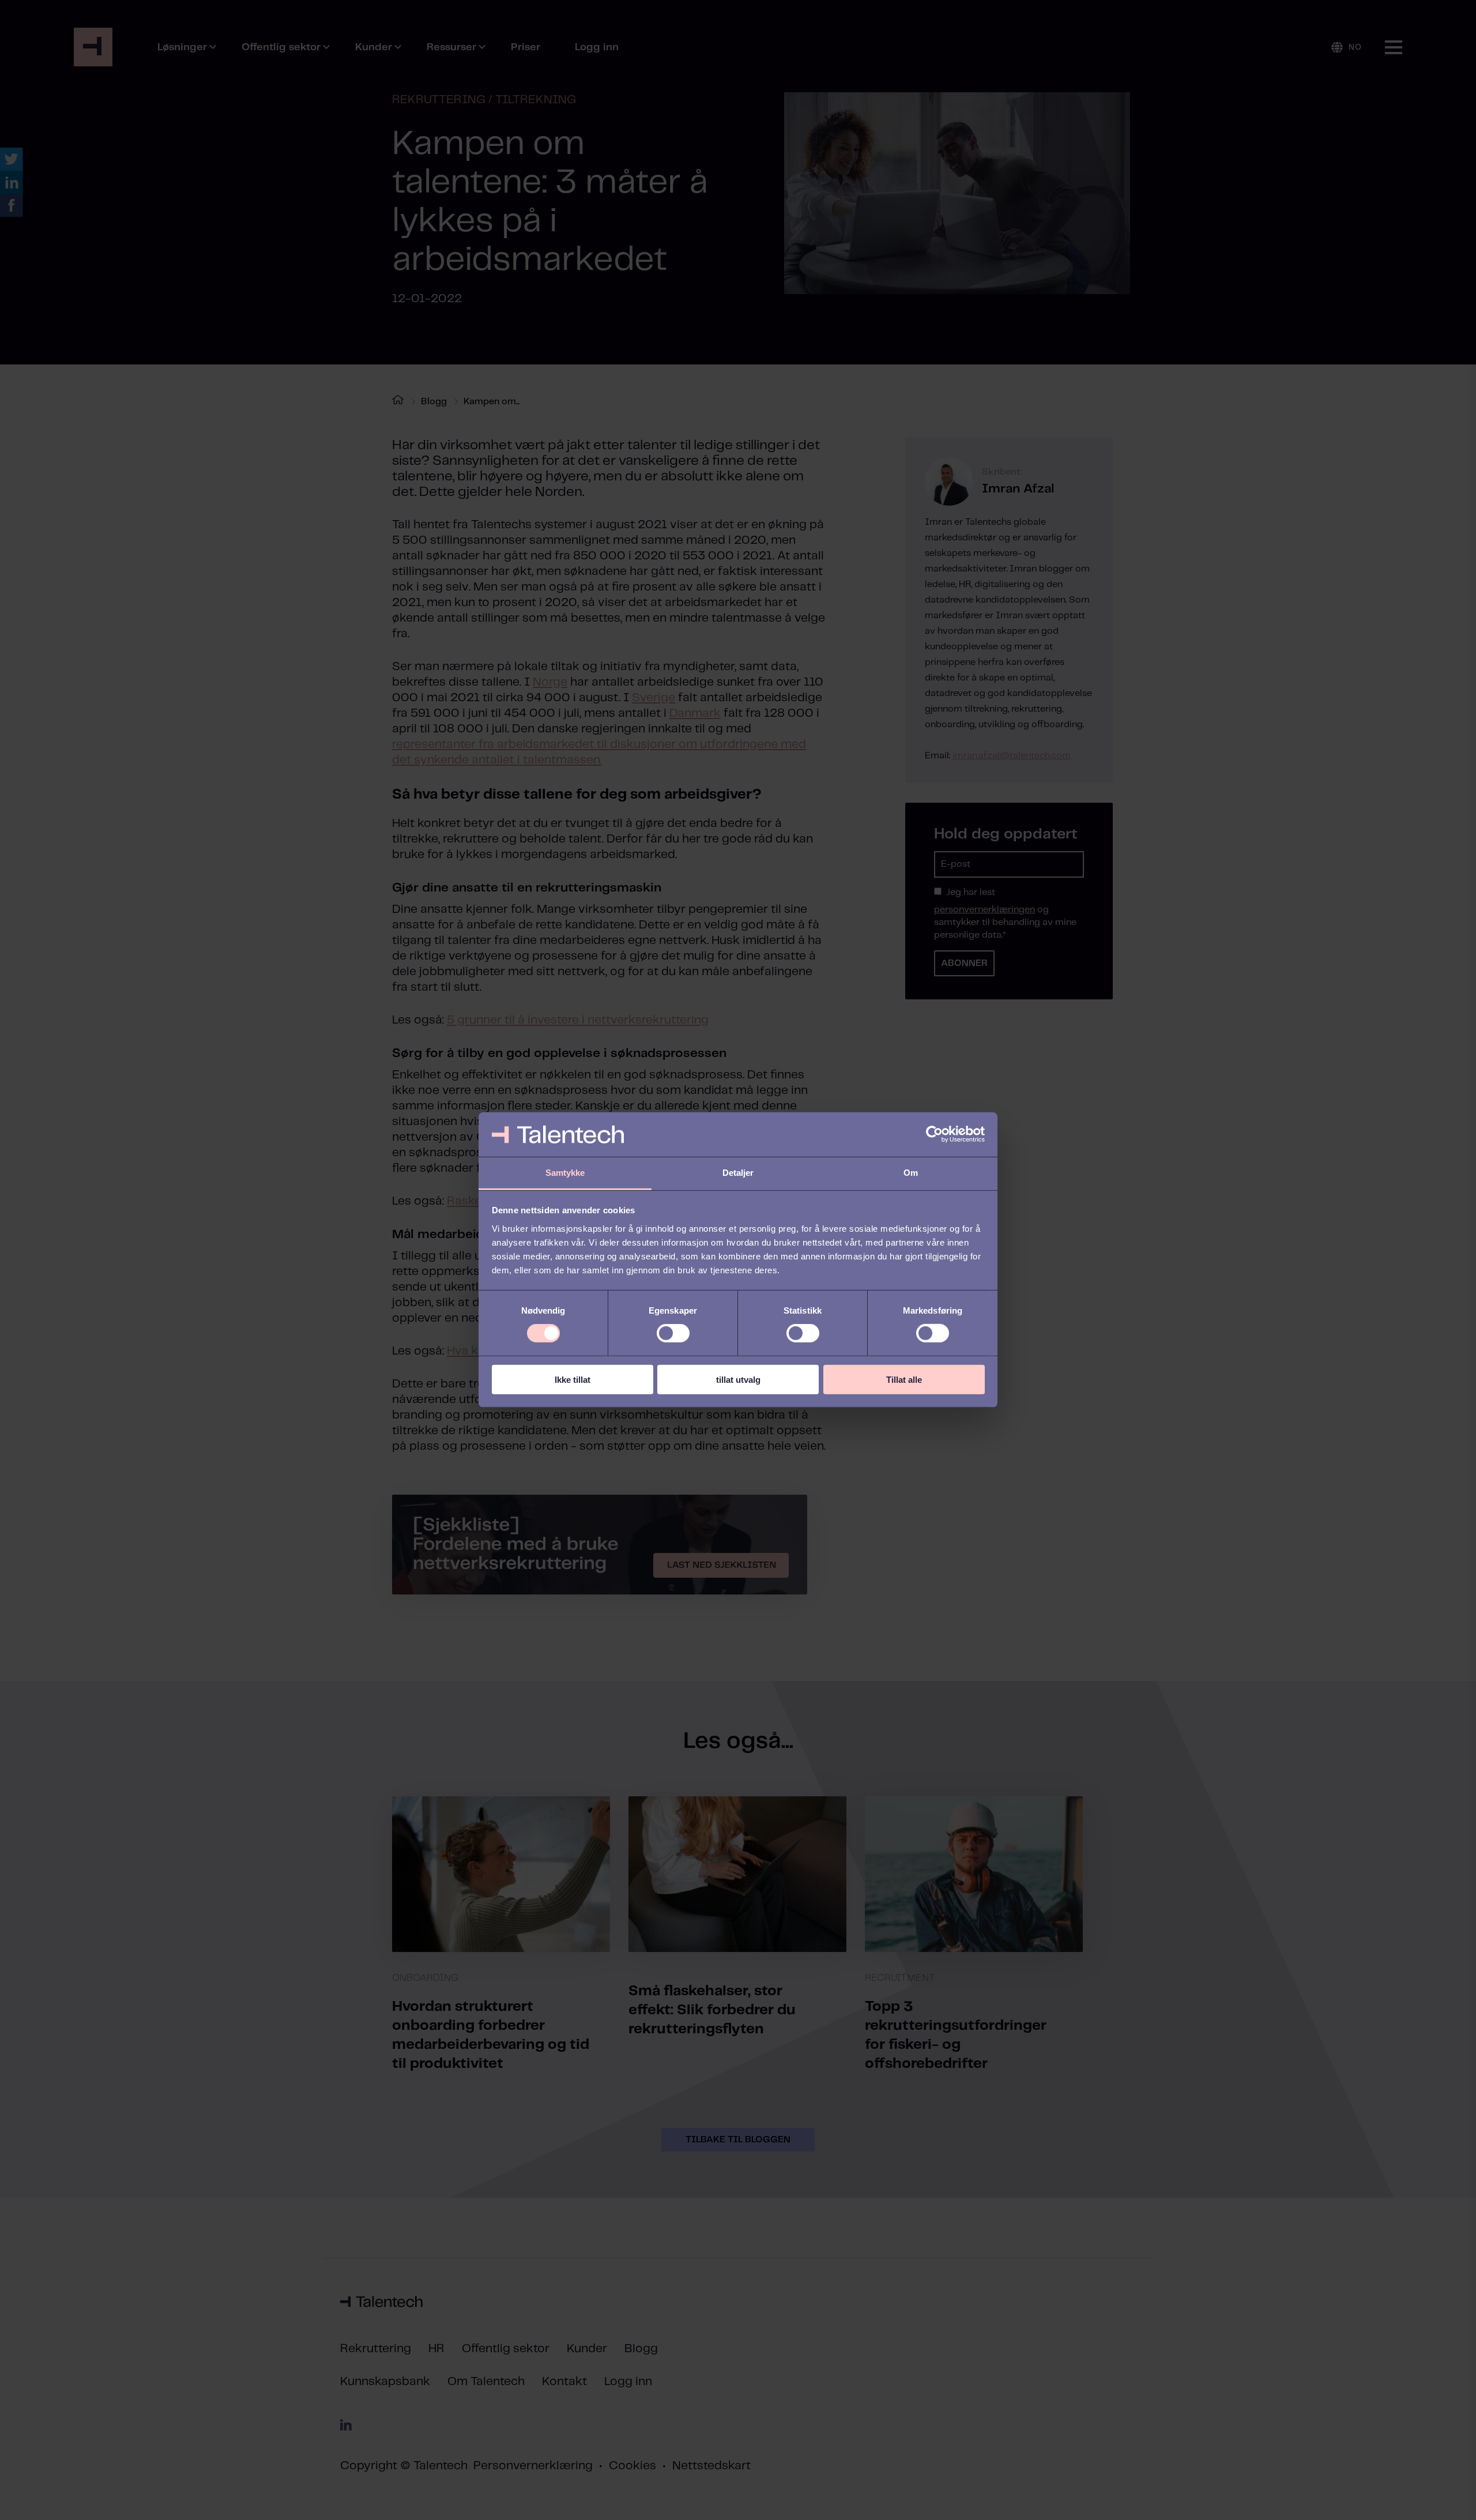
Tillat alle (904, 1379)
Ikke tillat (573, 1379)
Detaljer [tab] (738, 1173)
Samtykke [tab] (565, 1173)
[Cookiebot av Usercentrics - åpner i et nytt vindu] (934, 1134)
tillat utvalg (738, 1379)
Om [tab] (911, 1173)
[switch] (673, 1333)
